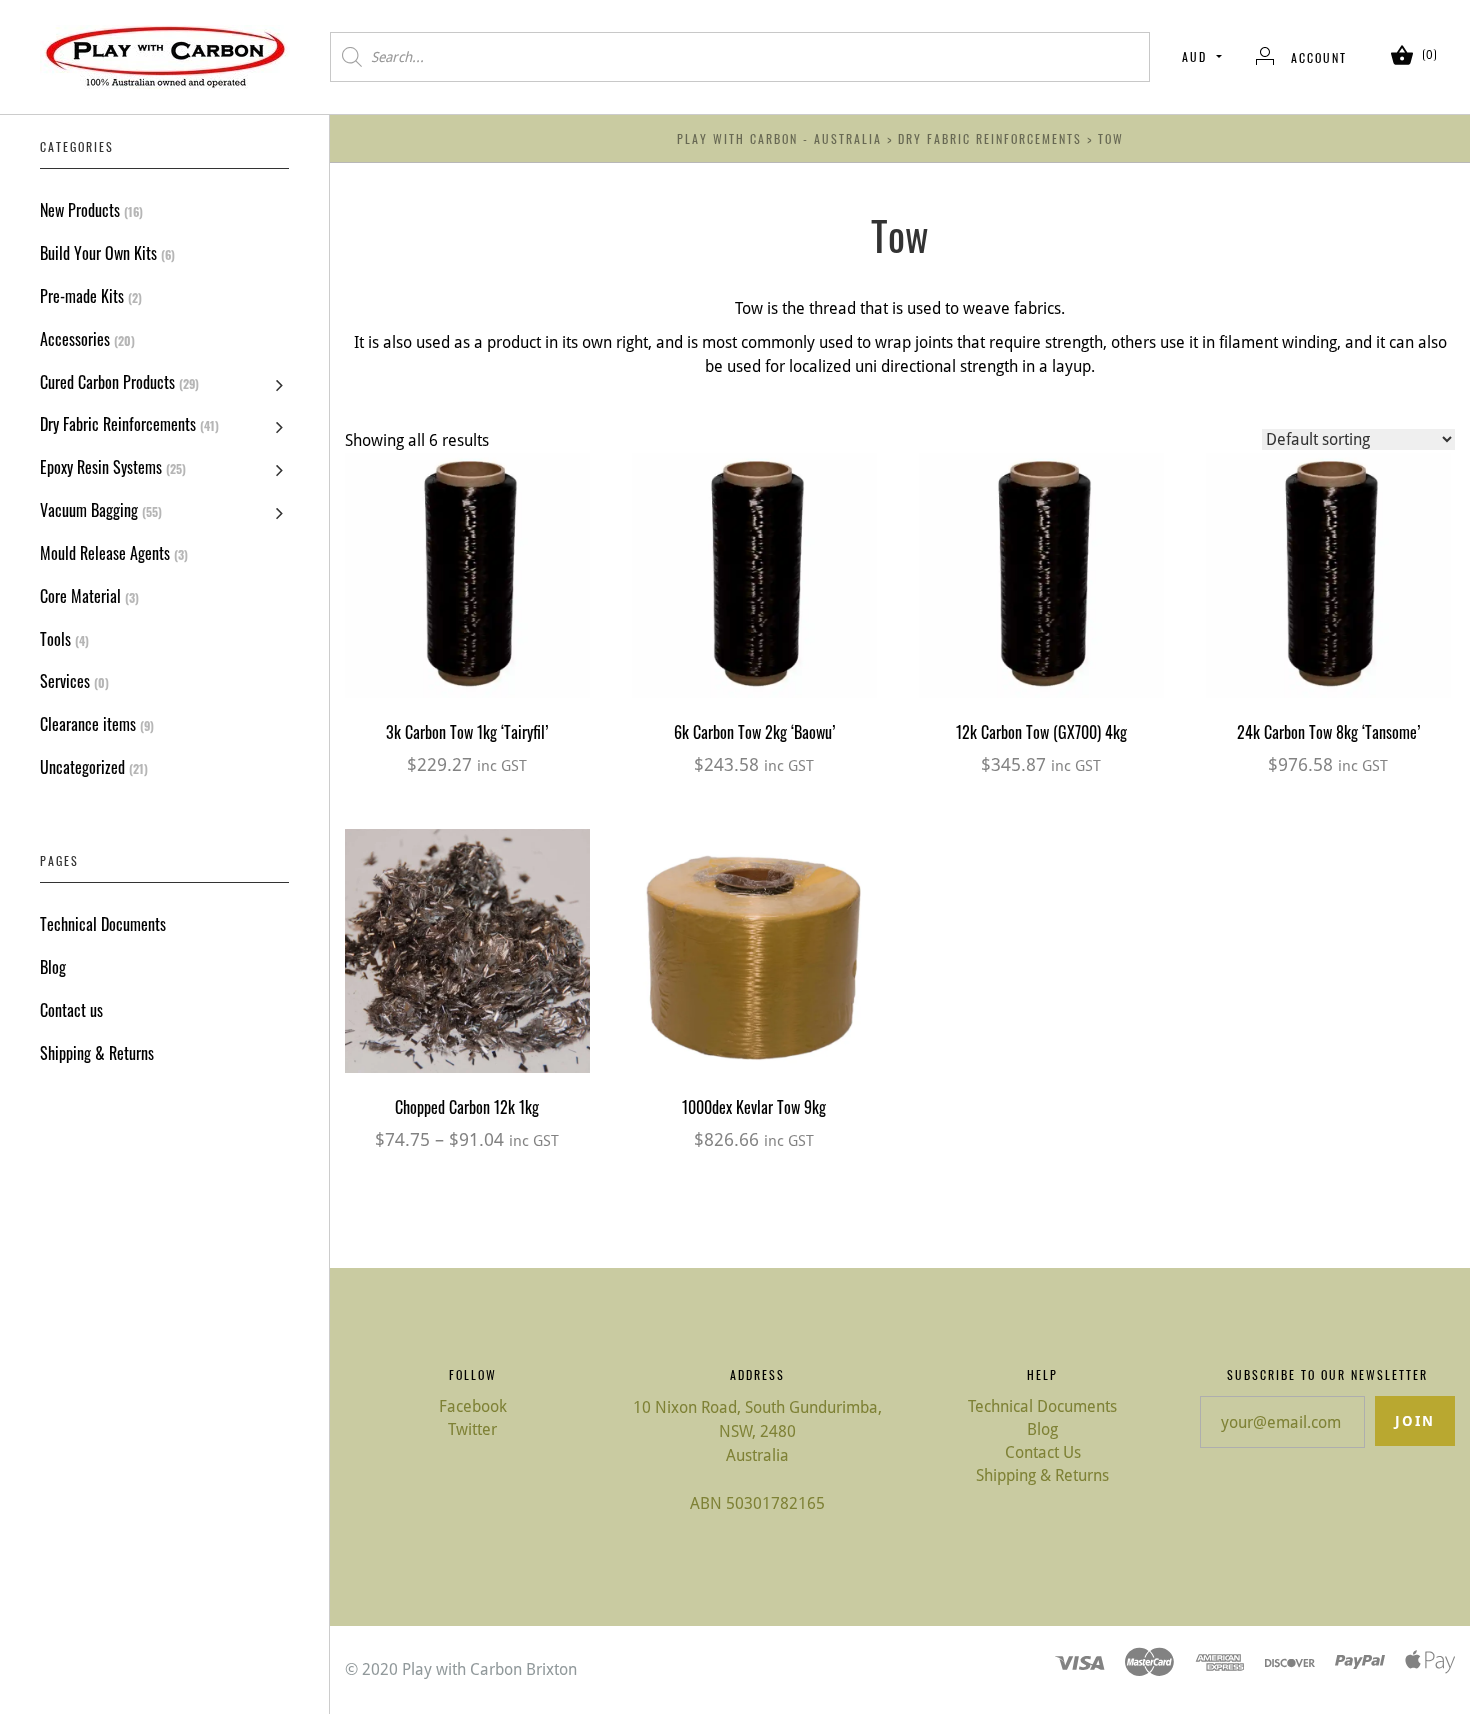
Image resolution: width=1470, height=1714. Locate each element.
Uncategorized (82, 767)
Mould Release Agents (105, 553)
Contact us (71, 1010)
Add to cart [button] (467, 598)
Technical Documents (103, 924)
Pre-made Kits (82, 296)
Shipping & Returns (97, 1053)
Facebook (473, 1406)
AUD (1194, 56)
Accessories (75, 339)
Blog (53, 967)
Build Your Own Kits (98, 253)
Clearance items (88, 724)
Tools (55, 639)
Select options (467, 974)
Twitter (472, 1429)
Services (65, 681)
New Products (80, 210)
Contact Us (1043, 1452)
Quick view (467, 537)
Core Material (80, 596)
